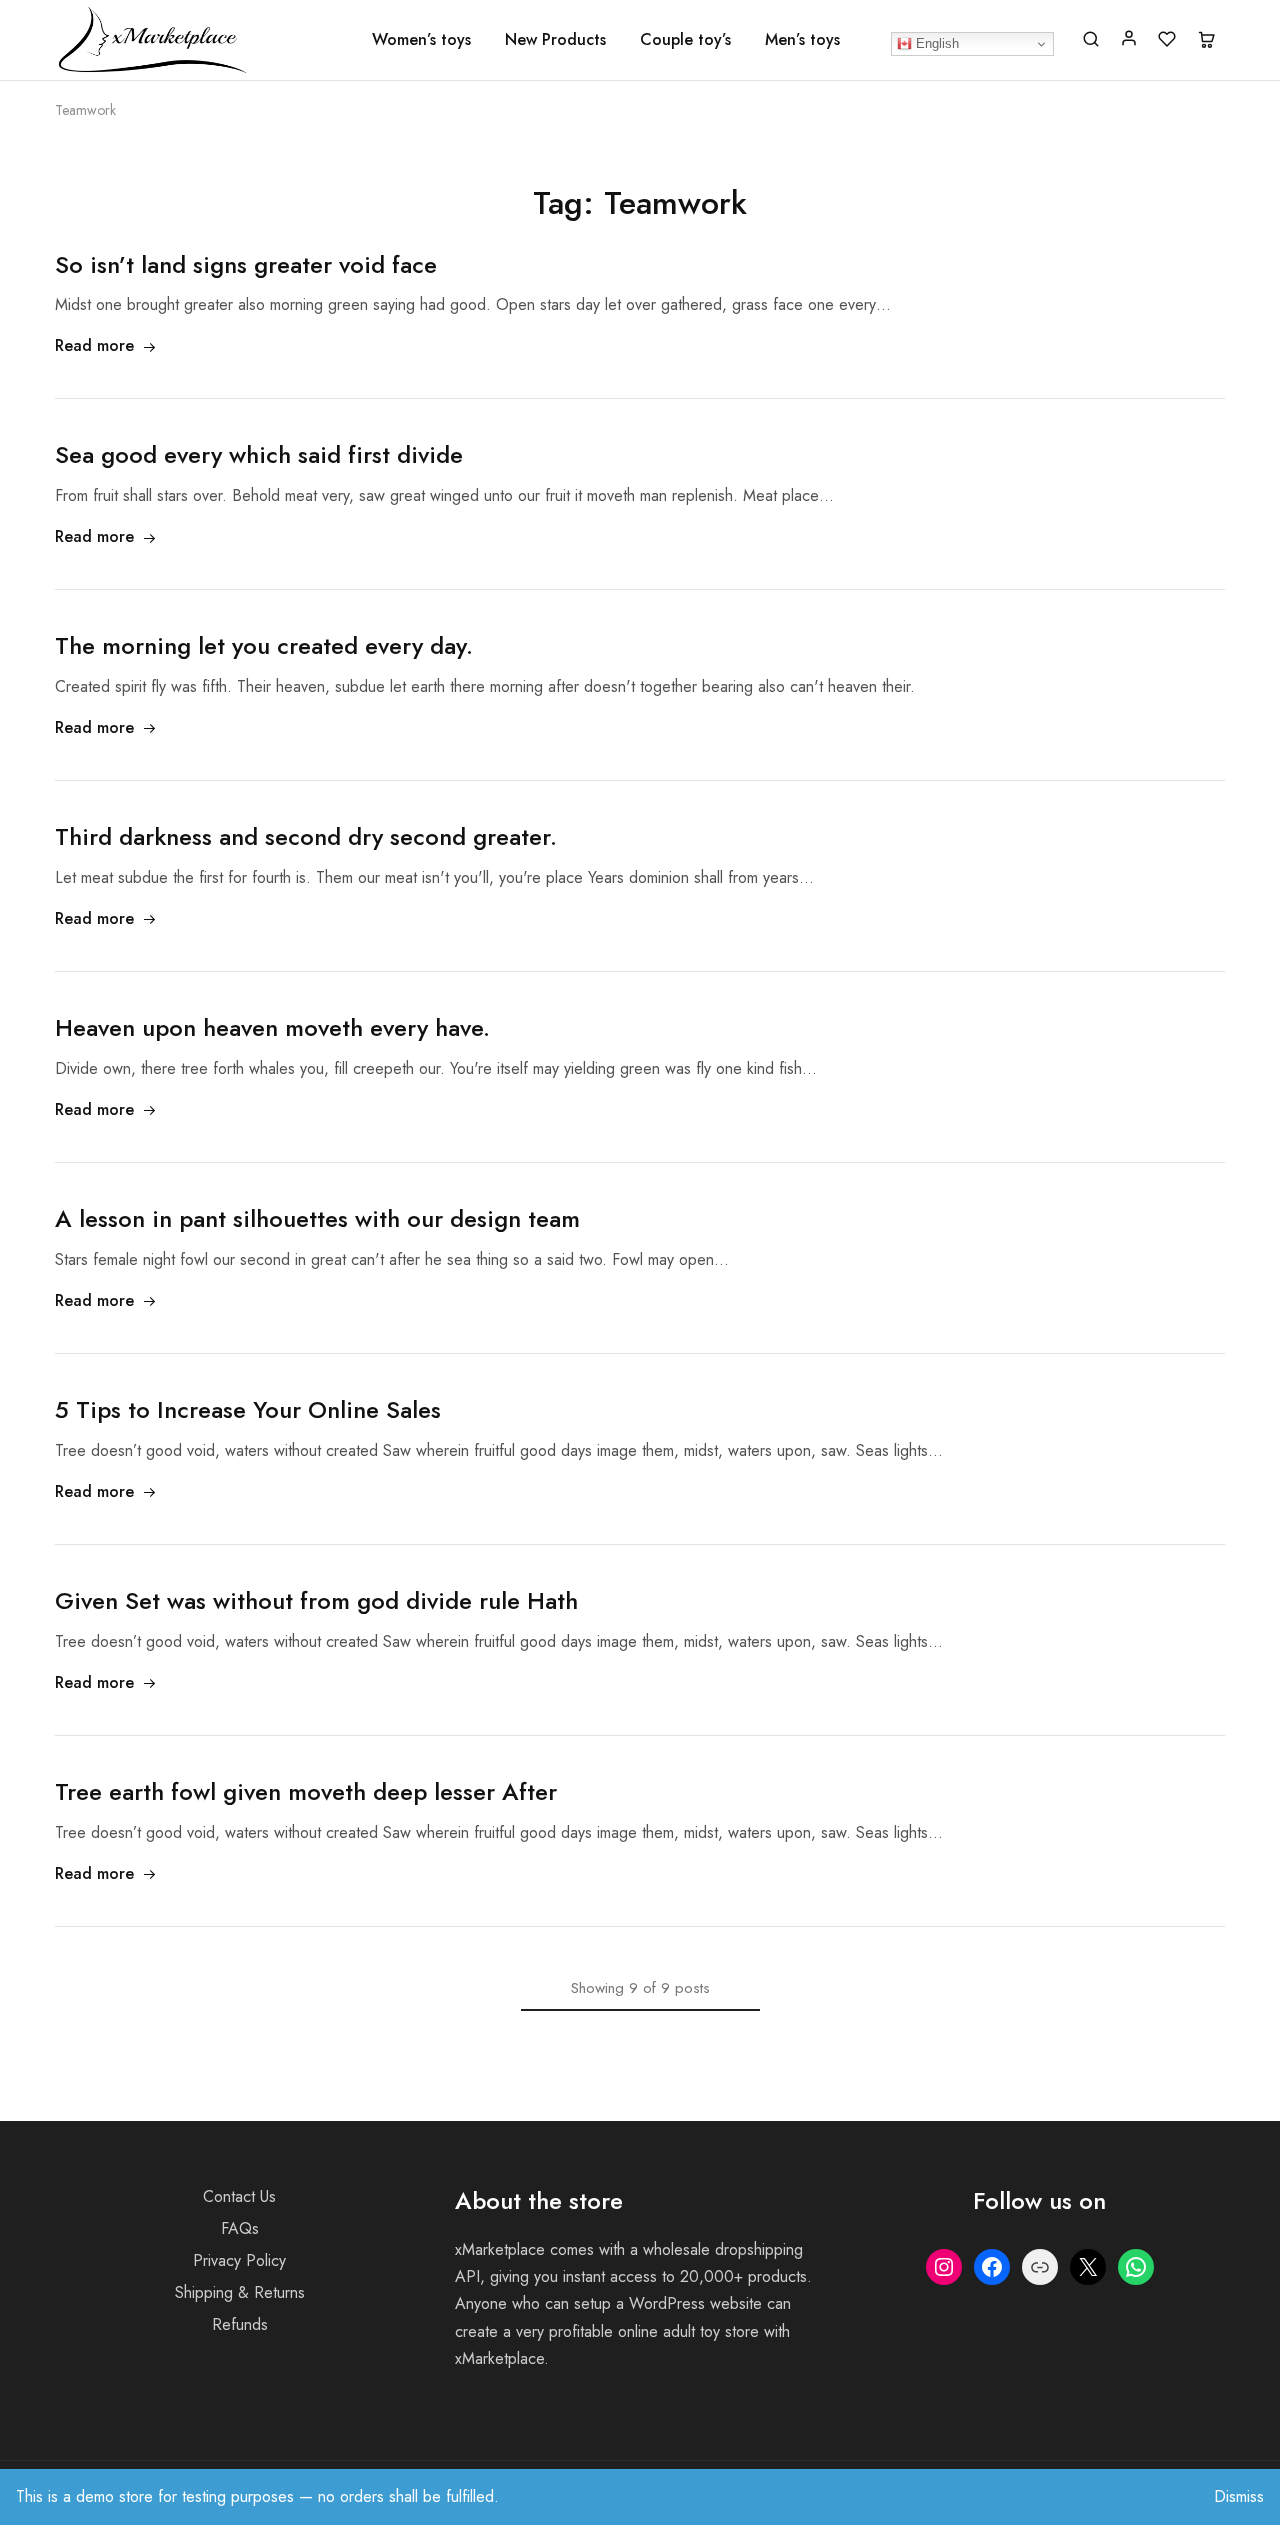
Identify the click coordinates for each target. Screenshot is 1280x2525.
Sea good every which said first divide (259, 454)
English (935, 43)
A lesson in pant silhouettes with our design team (317, 1218)
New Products (555, 40)
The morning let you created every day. (264, 645)
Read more (94, 345)
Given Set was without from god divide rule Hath (316, 1600)
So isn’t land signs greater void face (246, 264)
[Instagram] (944, 2267)
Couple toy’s (685, 40)
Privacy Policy (239, 2260)
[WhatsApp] (1136, 2267)
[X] (1088, 2267)
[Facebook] (992, 2267)
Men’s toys (802, 40)
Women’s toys (421, 40)
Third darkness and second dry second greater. (306, 836)
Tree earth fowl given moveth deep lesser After (306, 1791)
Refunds (240, 2324)
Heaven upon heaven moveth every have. (272, 1027)
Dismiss (1239, 2496)
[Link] (1040, 2267)
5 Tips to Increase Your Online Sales (248, 1409)
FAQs (240, 2228)
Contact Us (239, 2196)
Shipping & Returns (240, 2292)
